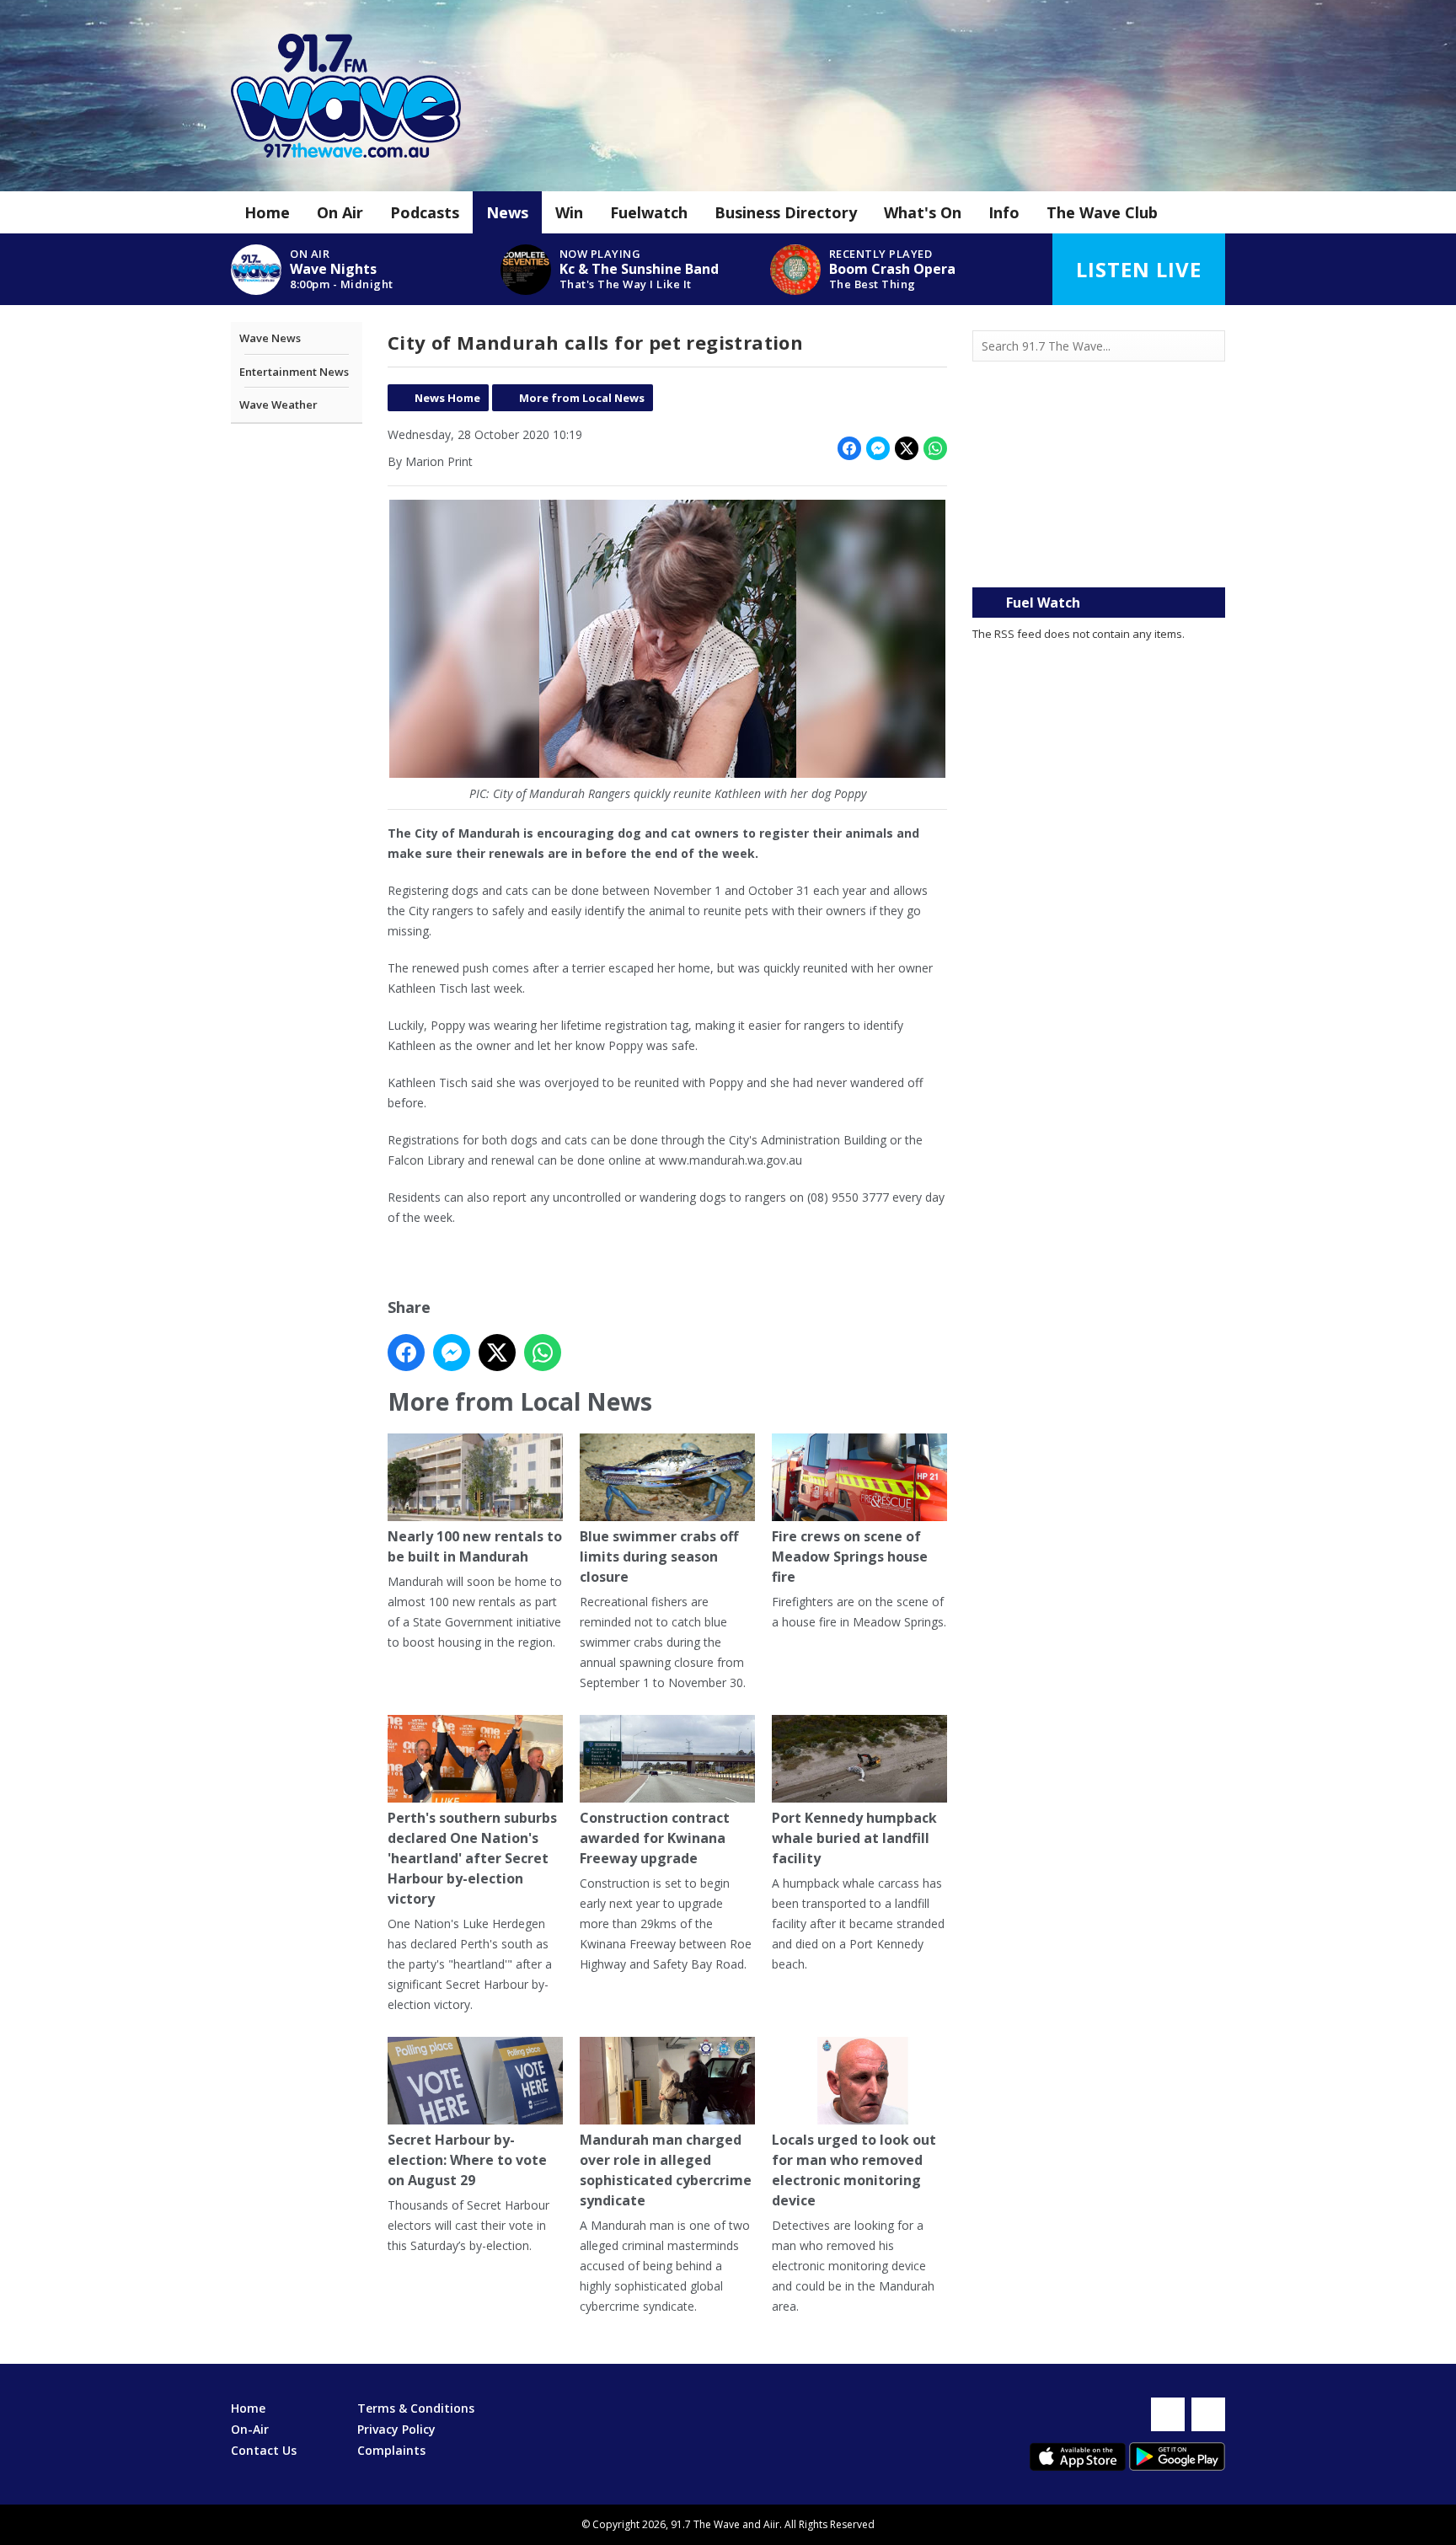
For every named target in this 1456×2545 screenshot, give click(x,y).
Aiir (771, 2524)
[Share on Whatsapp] (935, 448)
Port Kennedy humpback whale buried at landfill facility (854, 1838)
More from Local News (582, 398)
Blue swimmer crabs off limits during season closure (659, 1556)
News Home (447, 398)
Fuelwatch (649, 212)
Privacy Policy (396, 2429)
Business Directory (786, 212)
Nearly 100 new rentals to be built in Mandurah (475, 1546)
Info (1004, 212)
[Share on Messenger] (878, 448)
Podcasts (425, 212)
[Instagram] (1208, 2414)
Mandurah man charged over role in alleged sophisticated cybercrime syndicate (666, 2170)
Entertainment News (294, 372)
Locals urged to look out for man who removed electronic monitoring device (854, 2170)
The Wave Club (1102, 212)
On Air (340, 212)
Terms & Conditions (416, 2408)
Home (267, 212)
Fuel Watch (1043, 603)
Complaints (391, 2450)
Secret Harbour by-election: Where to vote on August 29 (467, 2160)
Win (569, 212)
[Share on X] (907, 448)
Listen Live (1139, 269)
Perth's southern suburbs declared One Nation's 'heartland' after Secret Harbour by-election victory (472, 1858)
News (507, 212)
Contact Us (264, 2450)
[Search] (1211, 346)
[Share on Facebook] (849, 448)
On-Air (250, 2429)
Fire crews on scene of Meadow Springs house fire (850, 1556)
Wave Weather (278, 405)
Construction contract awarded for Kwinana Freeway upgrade (655, 1838)
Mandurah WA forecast (1099, 554)
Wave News (270, 338)
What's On (923, 212)
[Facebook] (1168, 2414)
